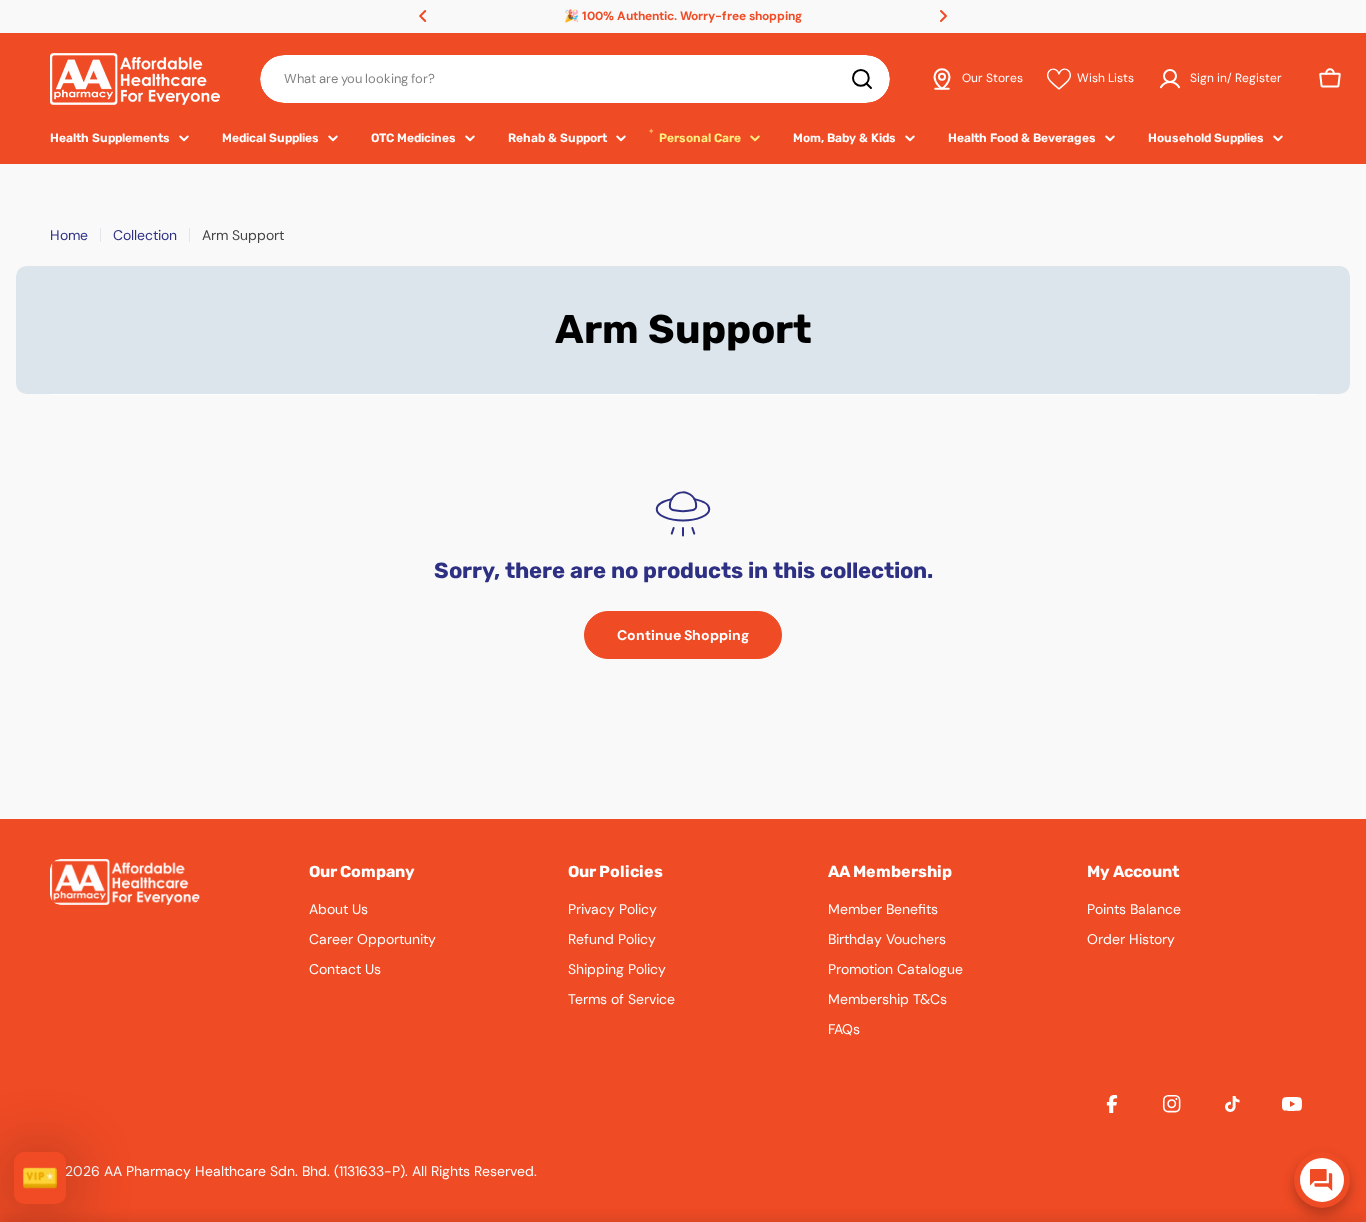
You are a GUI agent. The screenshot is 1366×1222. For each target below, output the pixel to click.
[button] (423, 16)
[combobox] (575, 79)
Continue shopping (683, 635)
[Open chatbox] (1322, 1180)
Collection (145, 235)
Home (69, 235)
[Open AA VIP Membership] (40, 1178)
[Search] (862, 79)
